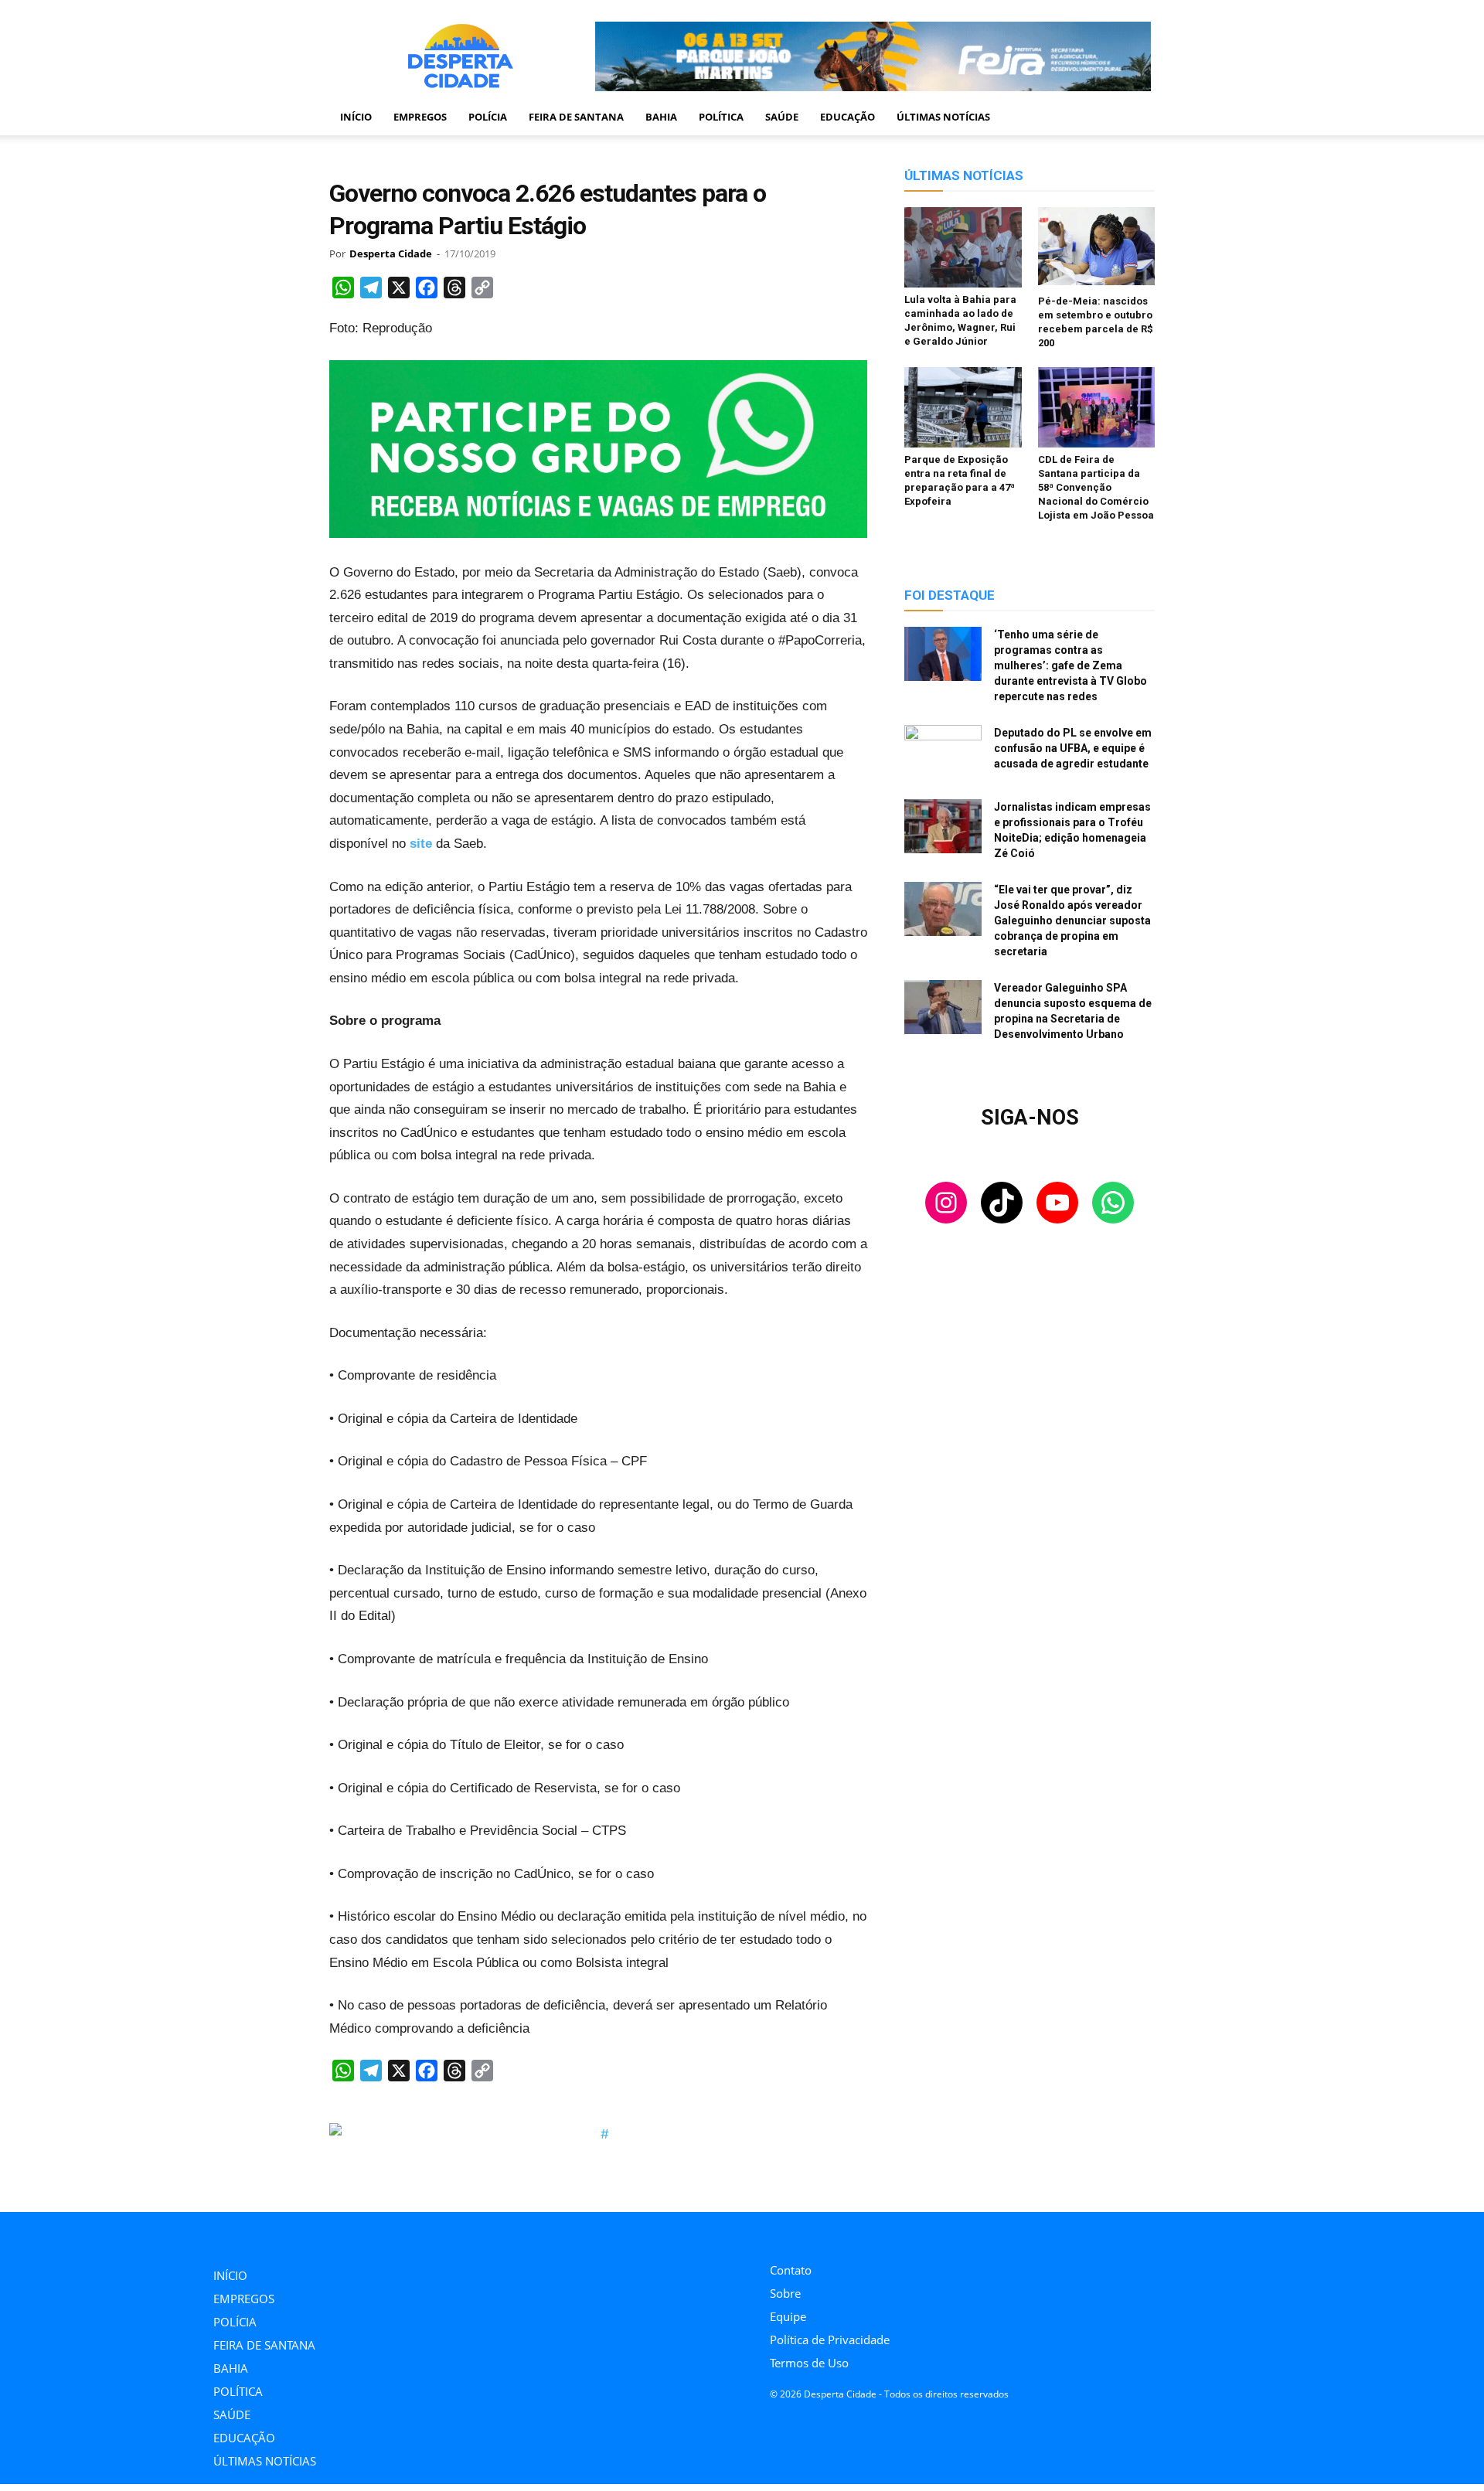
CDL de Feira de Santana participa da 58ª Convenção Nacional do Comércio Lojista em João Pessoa (1096, 487)
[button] (1136, 117)
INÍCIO (356, 117)
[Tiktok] (809, 2233)
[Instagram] (774, 2233)
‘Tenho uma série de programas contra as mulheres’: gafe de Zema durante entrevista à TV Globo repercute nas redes (1070, 665)
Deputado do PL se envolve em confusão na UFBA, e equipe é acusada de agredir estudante (1073, 748)
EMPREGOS (420, 117)
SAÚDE (782, 117)
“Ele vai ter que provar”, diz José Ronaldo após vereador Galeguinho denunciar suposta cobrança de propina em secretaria (1072, 921)
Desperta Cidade (391, 254)
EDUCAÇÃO (848, 117)
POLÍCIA (488, 117)
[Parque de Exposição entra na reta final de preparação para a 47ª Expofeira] (963, 407)
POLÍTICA (721, 117)
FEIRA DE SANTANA (576, 117)
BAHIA (661, 117)
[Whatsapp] (878, 2233)
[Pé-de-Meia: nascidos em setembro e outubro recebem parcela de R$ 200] (1097, 248)
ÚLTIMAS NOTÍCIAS (943, 117)
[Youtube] (844, 2233)
